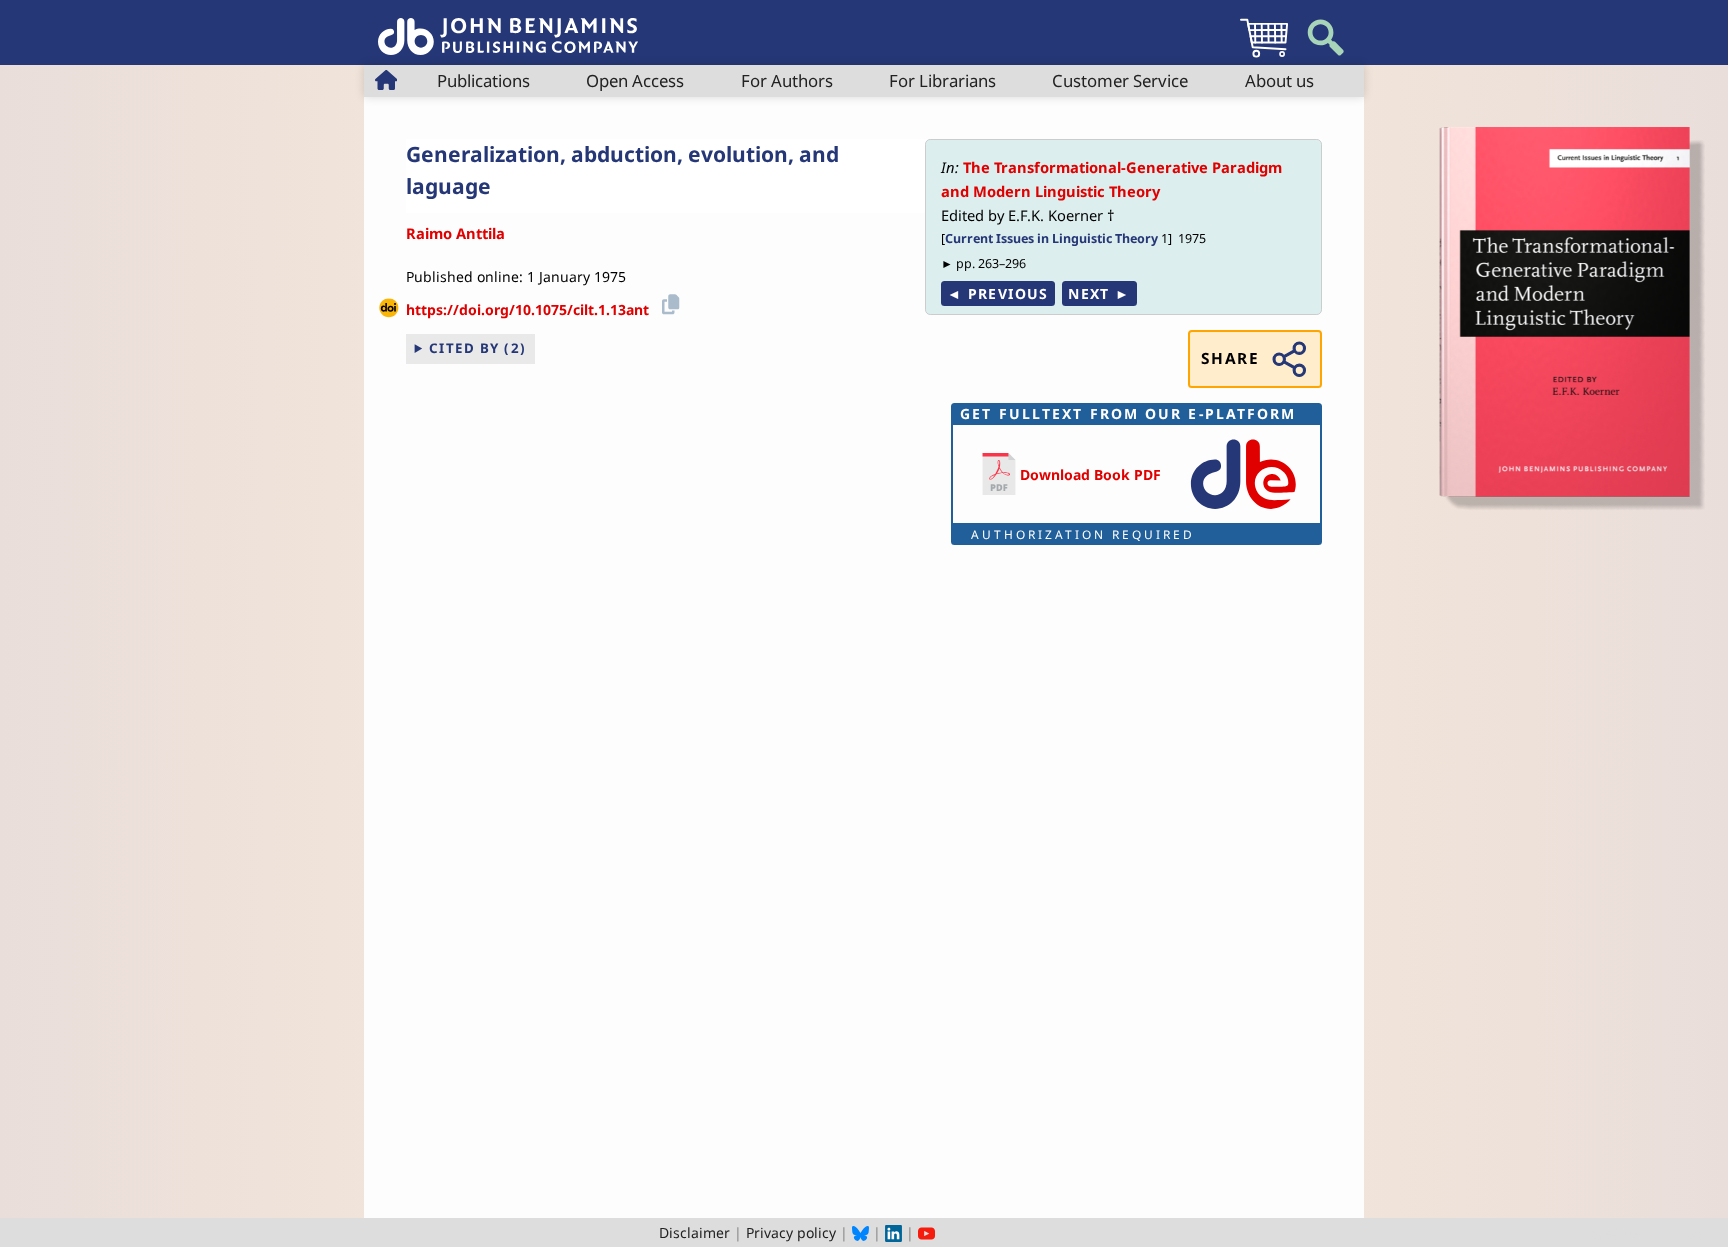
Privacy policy (791, 1232)
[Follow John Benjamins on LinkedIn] (893, 1232)
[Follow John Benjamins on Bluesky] (860, 1232)
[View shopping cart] (1264, 56)
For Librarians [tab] (942, 80)
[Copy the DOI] (667, 302)
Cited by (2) (478, 348)
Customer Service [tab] (1120, 80)
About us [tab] (1279, 80)
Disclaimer (694, 1232)
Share (1230, 358)
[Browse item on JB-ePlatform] (1243, 510)
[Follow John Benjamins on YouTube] (926, 1232)
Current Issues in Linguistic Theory (1051, 238)
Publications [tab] (483, 80)
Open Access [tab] (635, 80)
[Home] (508, 25)
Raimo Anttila (455, 233)
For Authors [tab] (787, 80)
